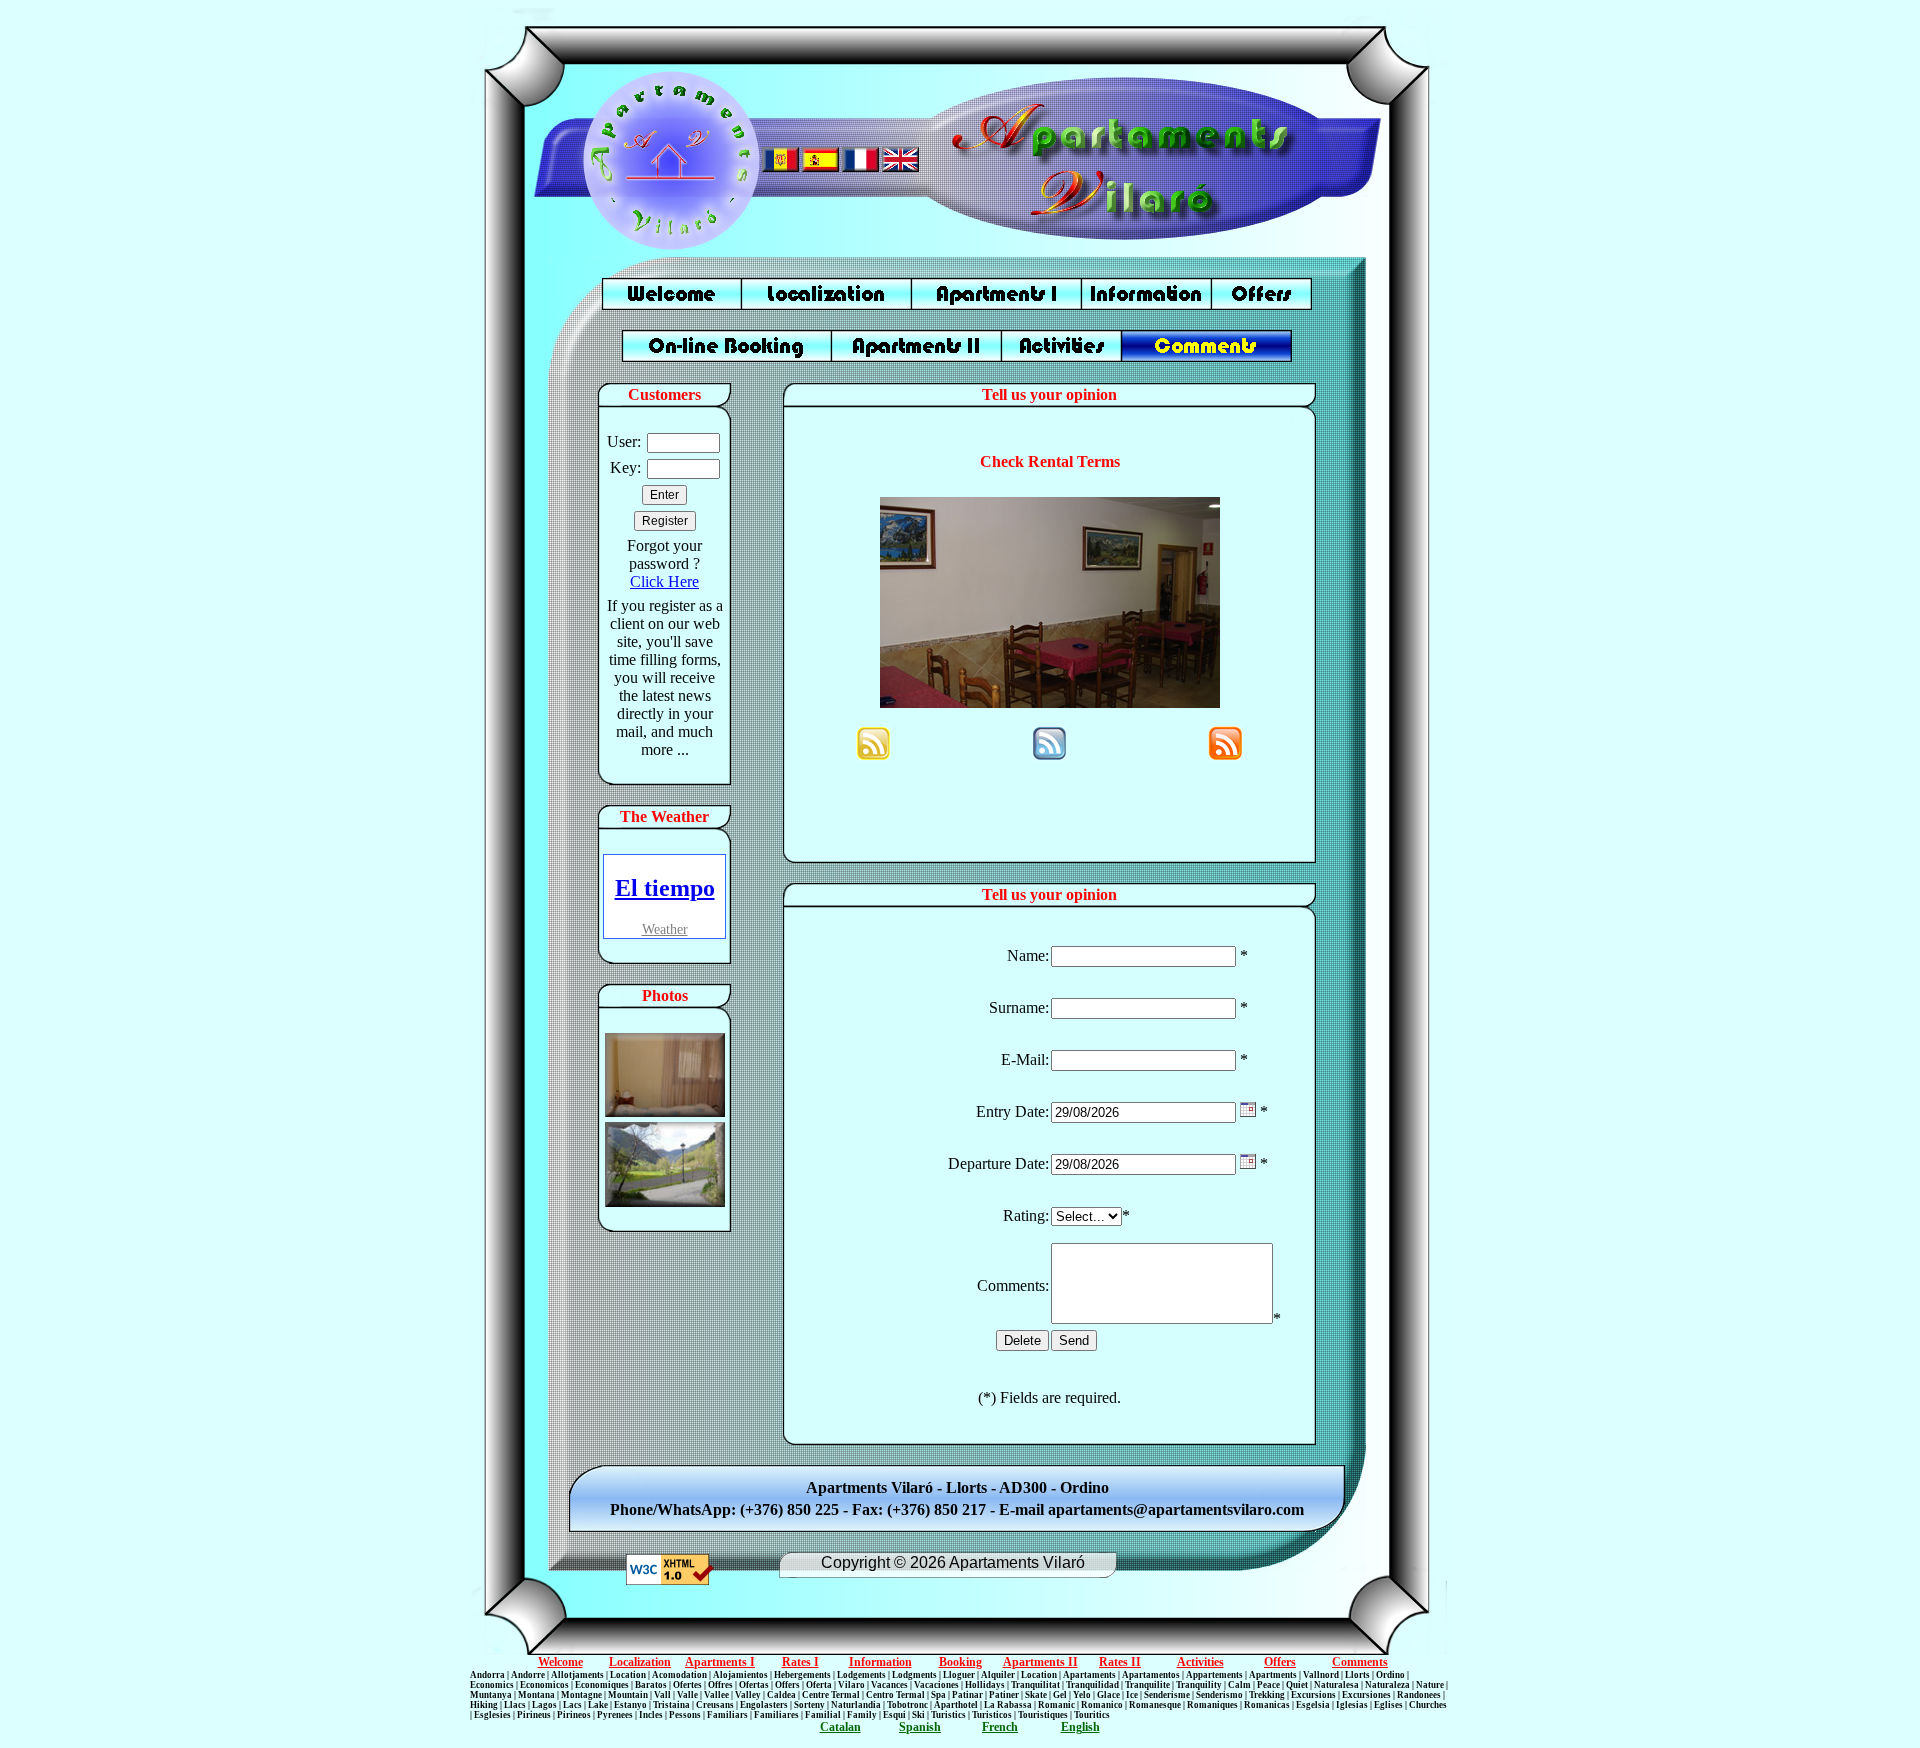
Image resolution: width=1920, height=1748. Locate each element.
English (1080, 1727)
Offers (1280, 1662)
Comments (1360, 1662)
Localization (640, 1662)
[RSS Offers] (1049, 755)
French (1000, 1727)
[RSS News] (873, 755)
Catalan (840, 1727)
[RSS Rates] (1225, 755)
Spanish (920, 1727)
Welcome (560, 1662)
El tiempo (665, 888)
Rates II (1120, 1662)
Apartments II (1040, 1662)
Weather (665, 929)
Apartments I (720, 1662)
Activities (1200, 1662)
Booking (960, 1662)
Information (880, 1662)
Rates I (800, 1662)
